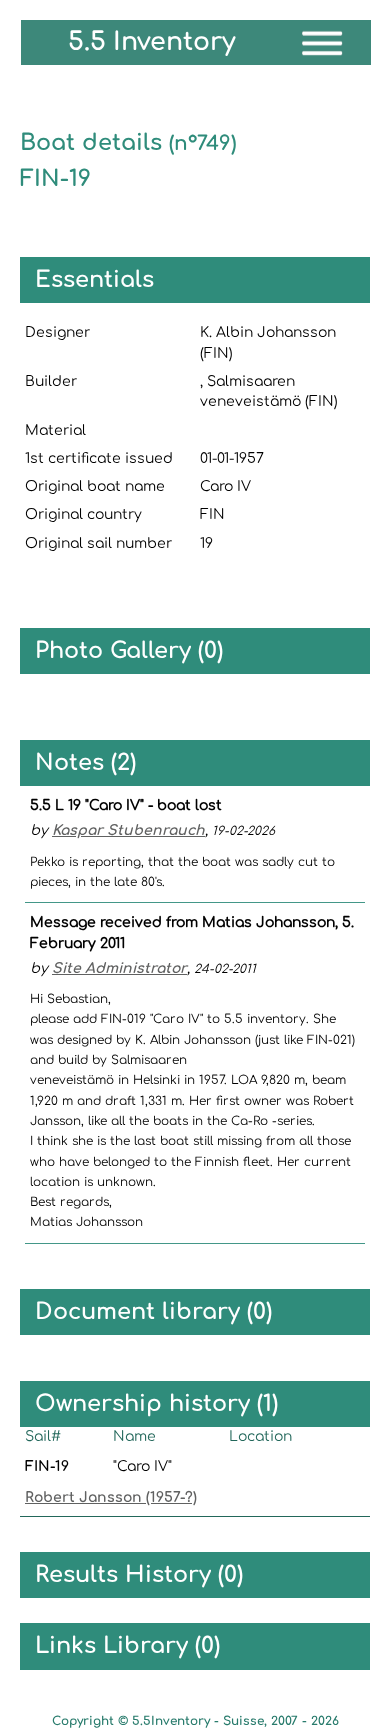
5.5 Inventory (152, 42)
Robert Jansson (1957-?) (111, 1497)
